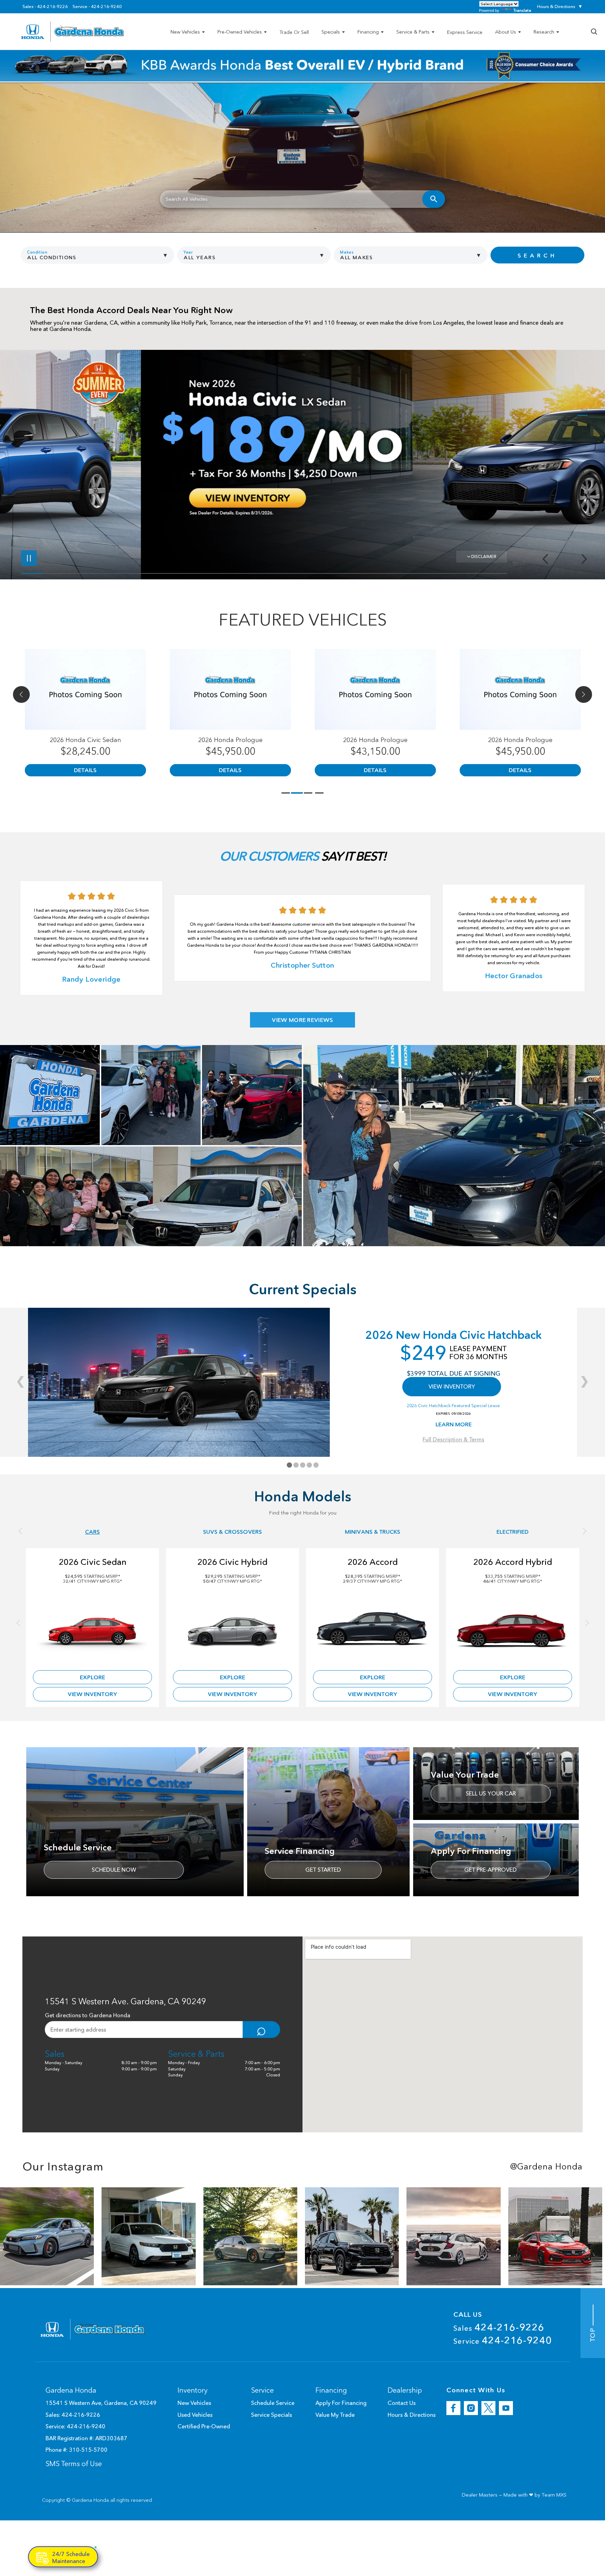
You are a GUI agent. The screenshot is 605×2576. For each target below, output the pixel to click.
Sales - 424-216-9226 (45, 7)
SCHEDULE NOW (114, 1870)
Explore (92, 1677)
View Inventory (92, 1694)
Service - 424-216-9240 (97, 7)
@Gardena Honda (546, 2167)
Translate (522, 10)
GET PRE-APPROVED (491, 1870)
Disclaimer (484, 556)
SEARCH (537, 255)
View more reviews (302, 1020)
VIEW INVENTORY (452, 1386)
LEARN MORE (454, 1424)
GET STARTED (323, 1870)
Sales (499, 2327)
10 (582, 457)
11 (582, 463)
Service (503, 2340)
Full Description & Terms (453, 1439)
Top (593, 2333)
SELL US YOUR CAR (491, 1793)
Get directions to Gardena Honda (88, 2015)
